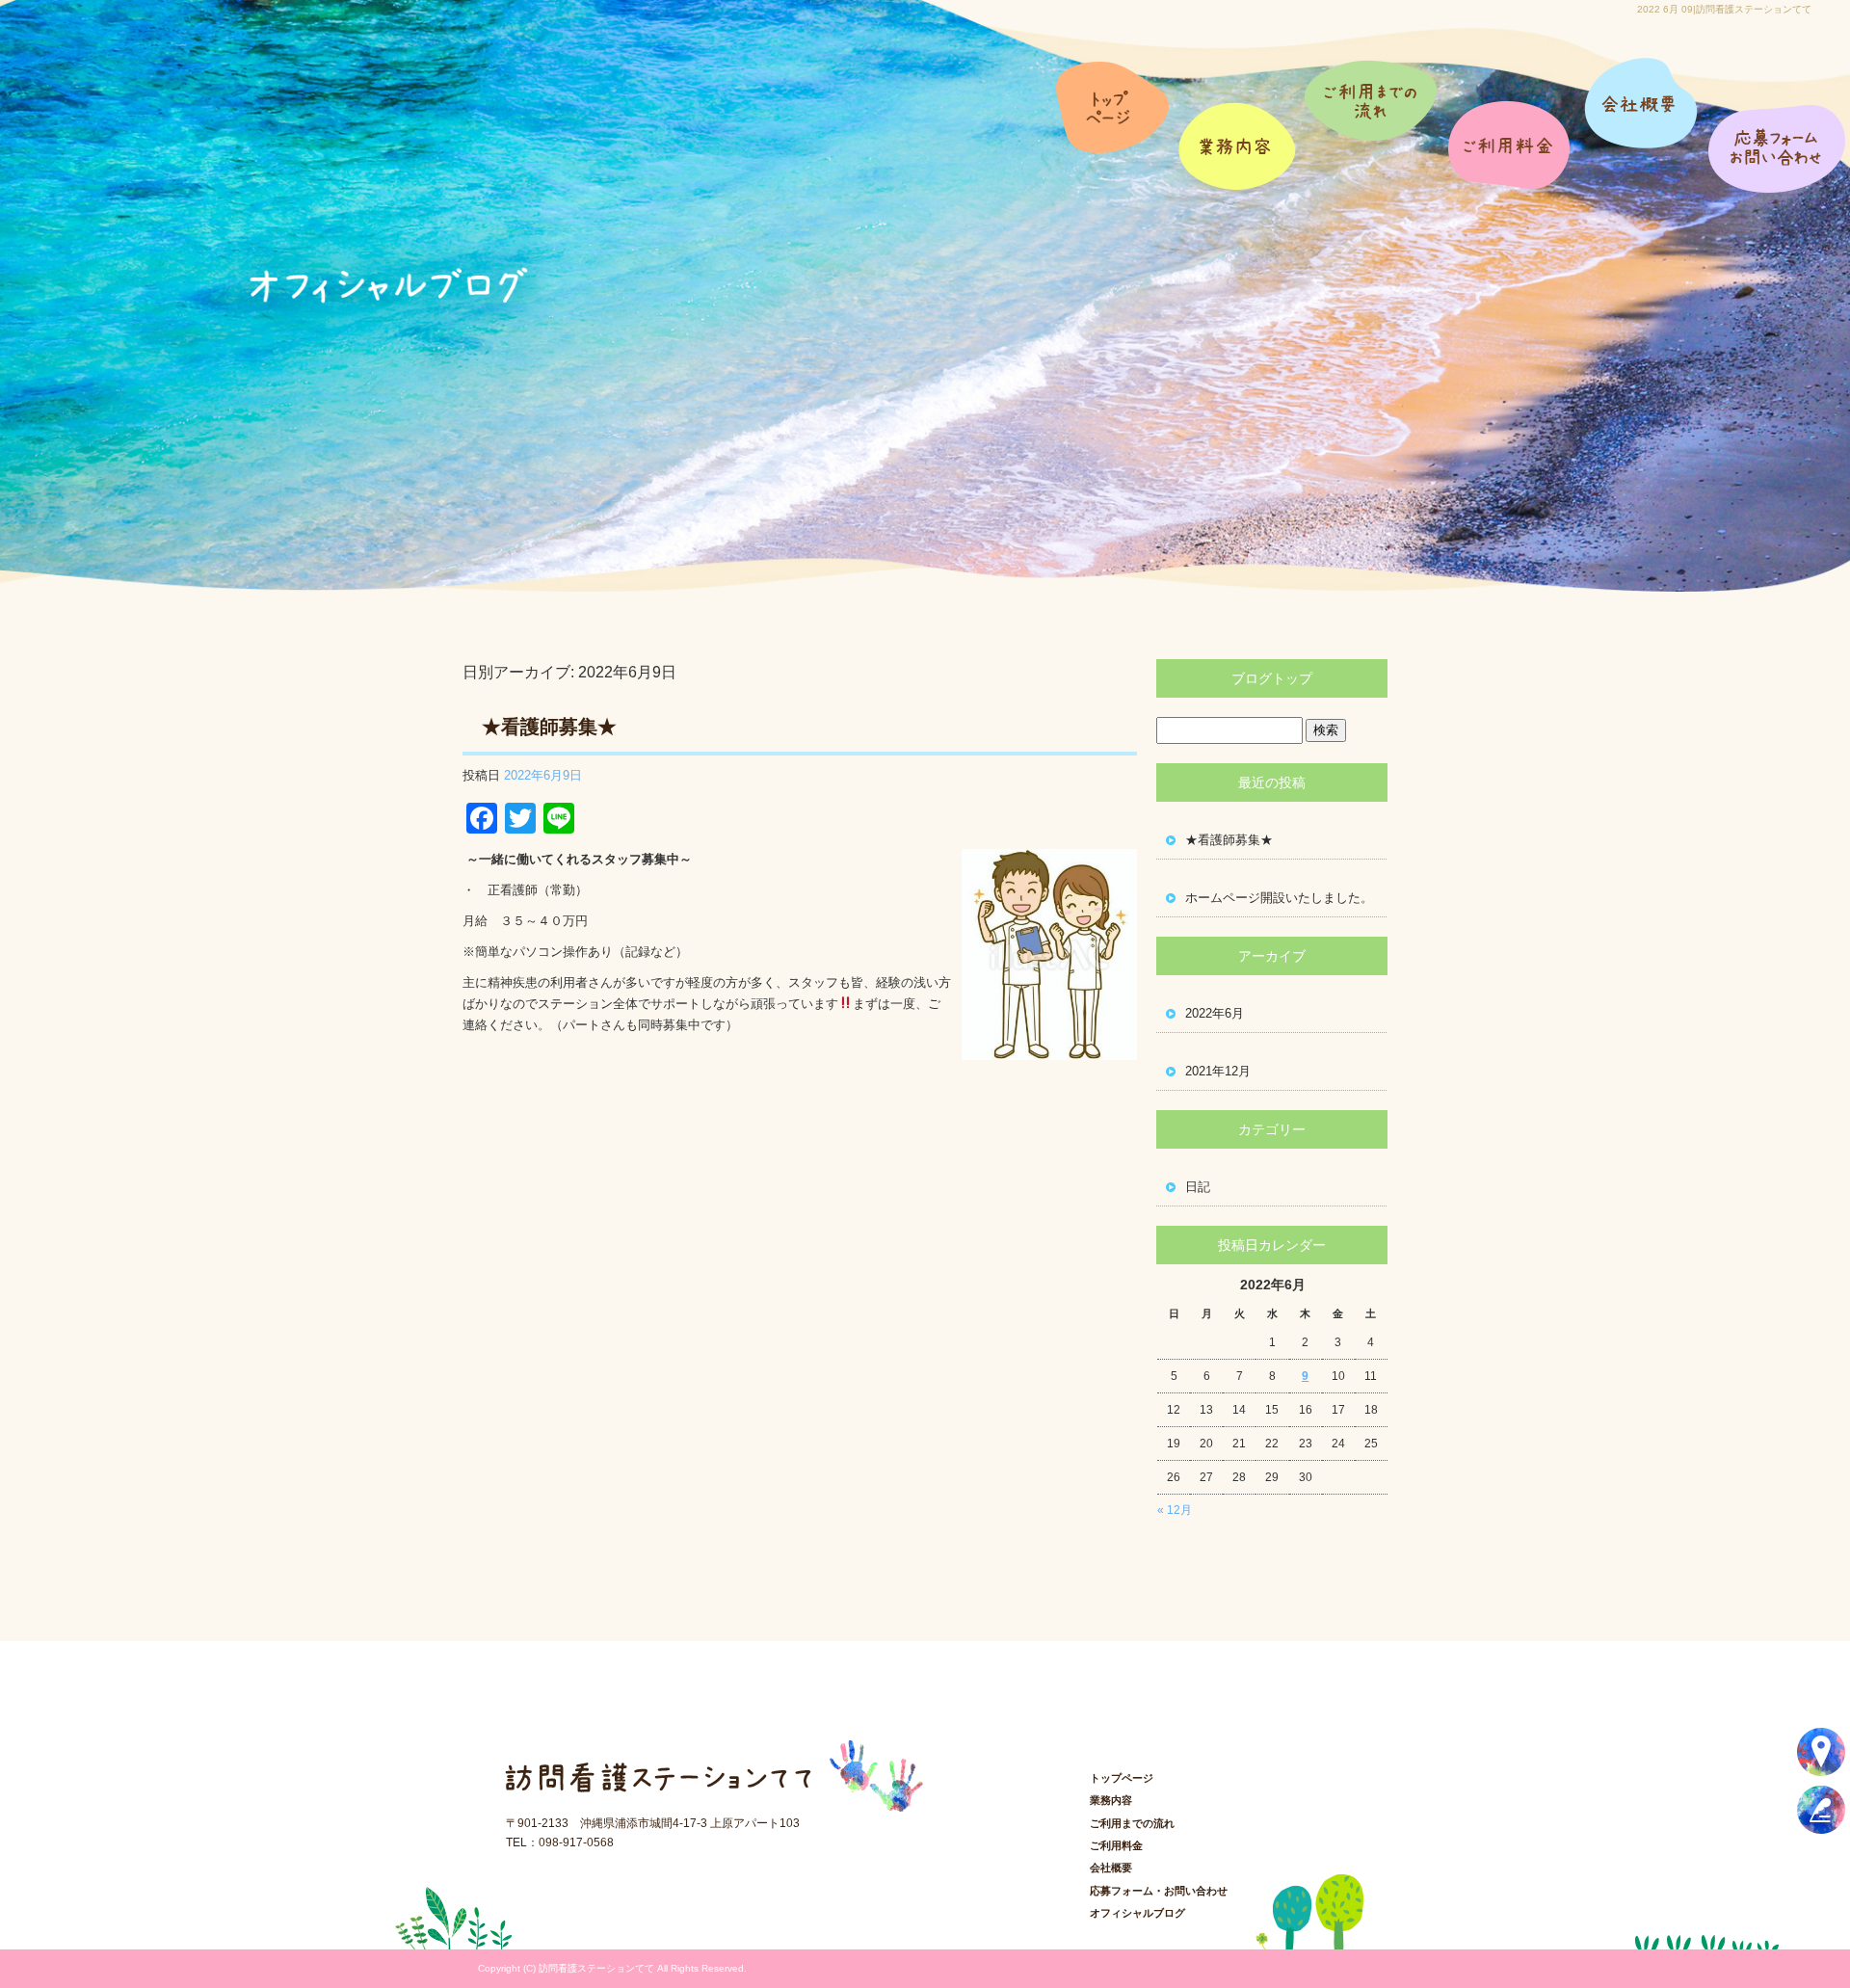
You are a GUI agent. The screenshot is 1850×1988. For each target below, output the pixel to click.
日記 (1198, 1187)
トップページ (1115, 125)
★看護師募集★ (549, 727)
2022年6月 (1215, 1013)
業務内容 (1245, 125)
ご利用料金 (1510, 125)
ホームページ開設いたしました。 (1279, 898)
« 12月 (1175, 1510)
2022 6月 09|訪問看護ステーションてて (1724, 9)
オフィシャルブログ (1137, 1913)
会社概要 (1640, 125)
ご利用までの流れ (1378, 125)
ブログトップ (1272, 678)
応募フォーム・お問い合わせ (1778, 125)
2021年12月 (1218, 1071)
